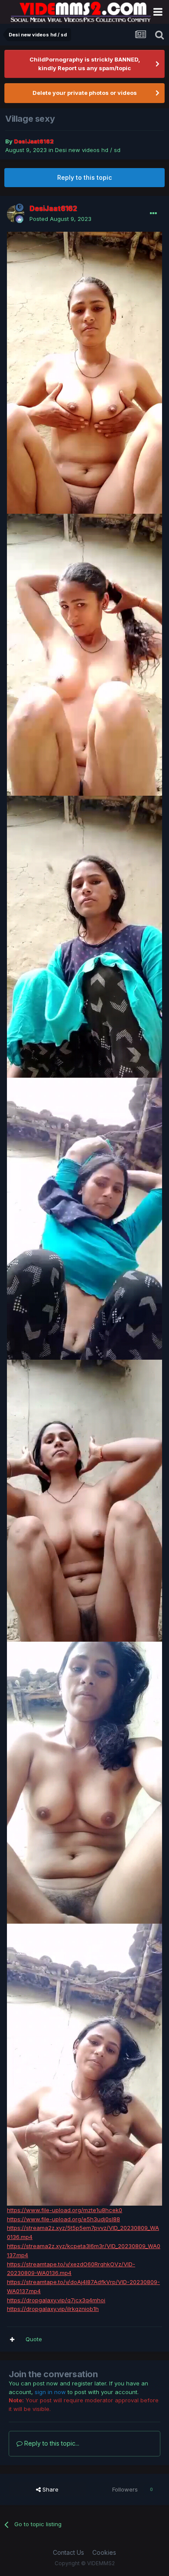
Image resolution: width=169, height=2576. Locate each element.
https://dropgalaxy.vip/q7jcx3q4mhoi (56, 2300)
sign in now (50, 2392)
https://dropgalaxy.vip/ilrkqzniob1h (53, 2309)
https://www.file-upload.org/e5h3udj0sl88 (63, 2219)
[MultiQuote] (12, 2339)
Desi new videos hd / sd (88, 150)
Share (50, 2489)
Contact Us (68, 2552)
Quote (34, 2339)
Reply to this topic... (51, 2443)
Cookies (104, 2552)
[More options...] (153, 214)
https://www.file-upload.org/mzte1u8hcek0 (65, 2210)
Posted (60, 219)
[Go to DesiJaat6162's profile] (16, 214)
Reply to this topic (84, 177)
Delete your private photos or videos (85, 93)
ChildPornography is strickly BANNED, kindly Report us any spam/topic (85, 64)
